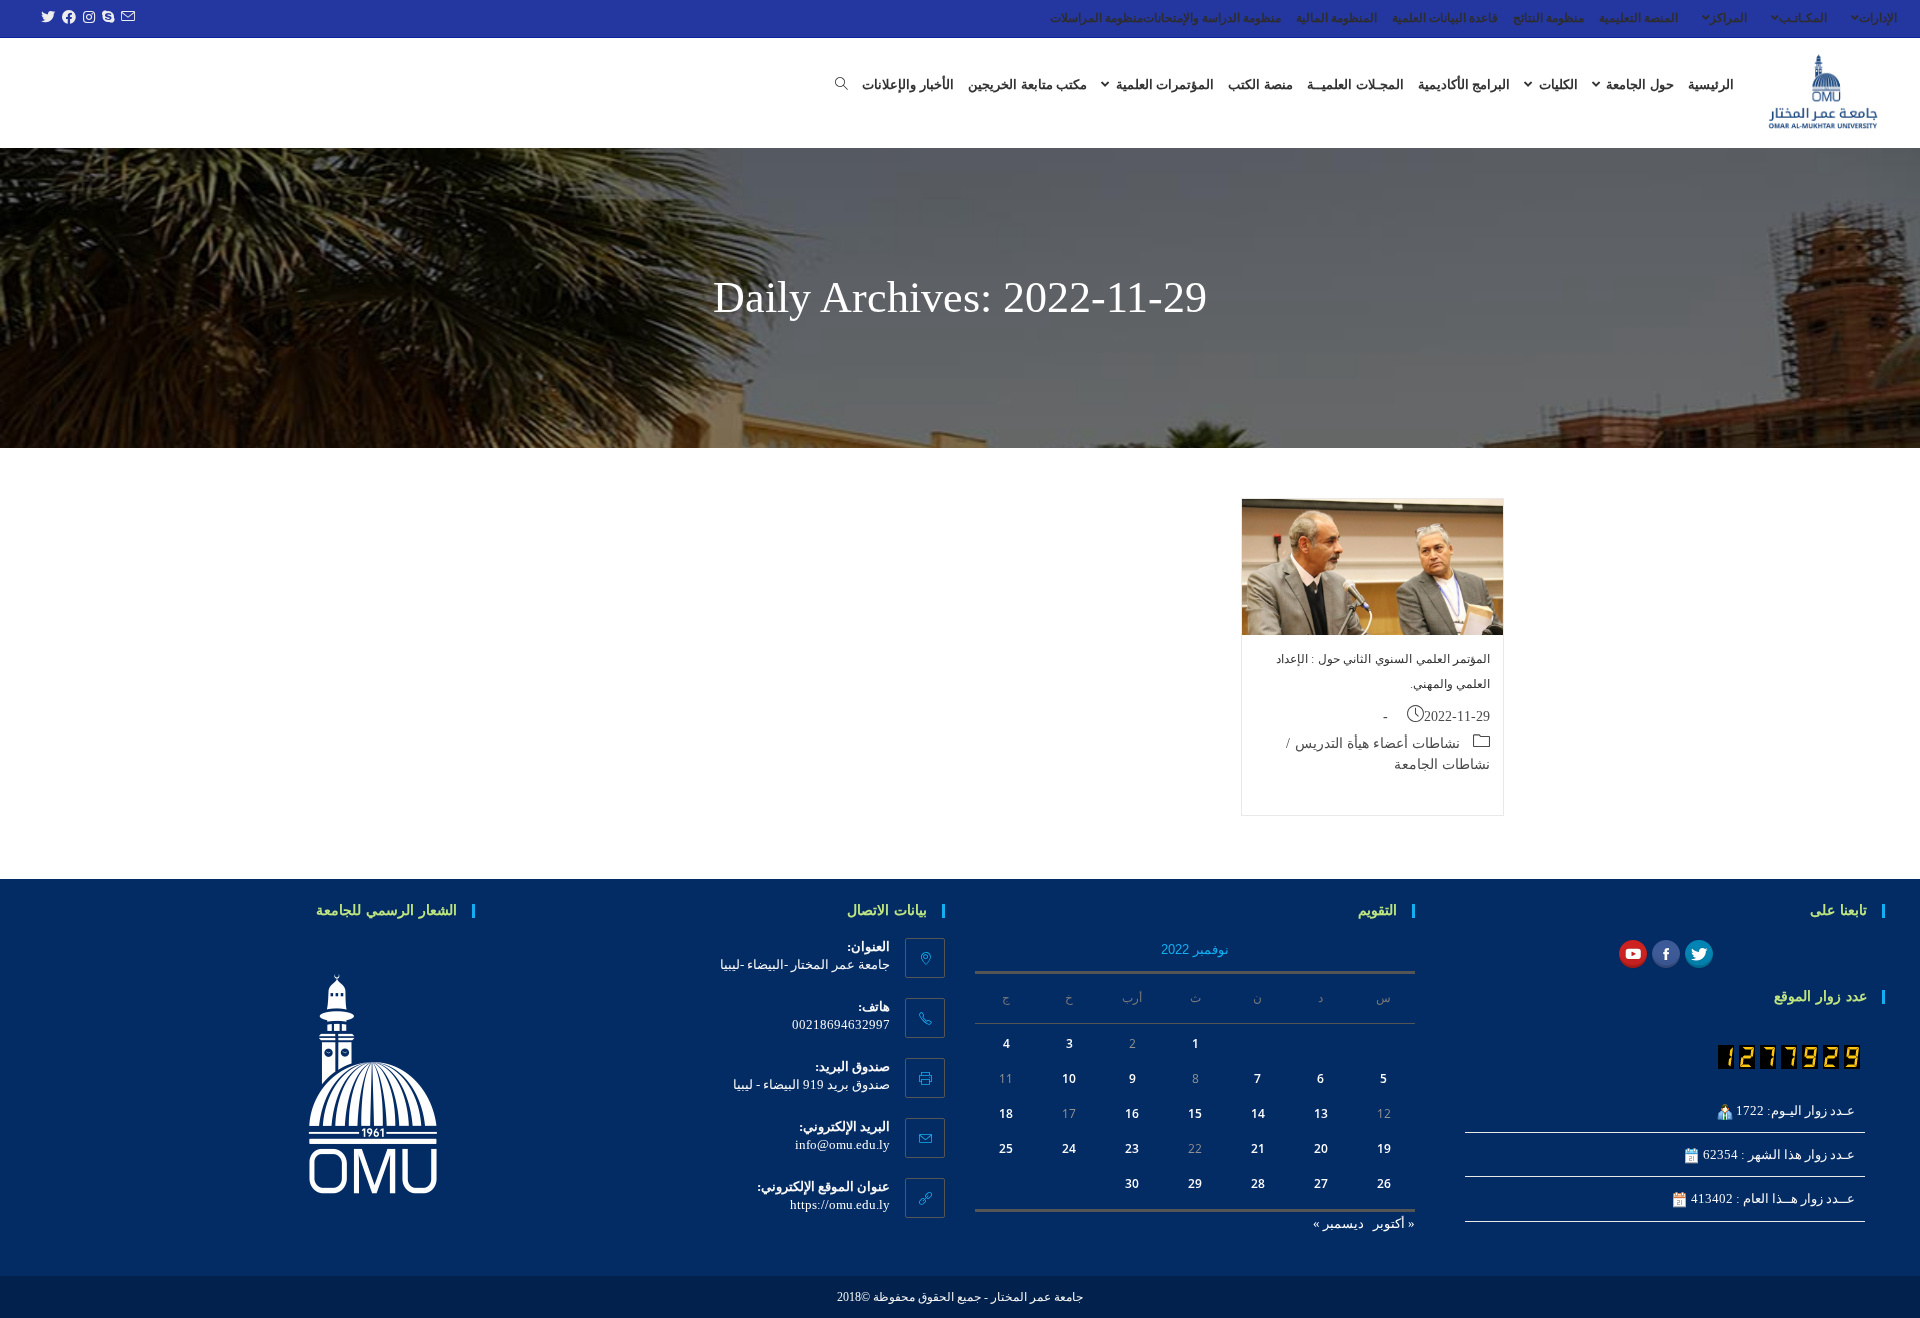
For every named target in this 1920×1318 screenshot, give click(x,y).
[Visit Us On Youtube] (1632, 952)
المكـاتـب (1803, 18)
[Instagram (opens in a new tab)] (86, 18)
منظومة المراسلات (1096, 18)
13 (1321, 1113)
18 (1006, 1113)
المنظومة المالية (1336, 18)
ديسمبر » (1338, 1223)
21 (1258, 1148)
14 (1258, 1113)
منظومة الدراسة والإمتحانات (1212, 18)
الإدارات (1878, 18)
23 (1132, 1148)
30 (1132, 1183)
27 (1321, 1183)
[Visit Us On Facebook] (1665, 952)
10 (1069, 1078)
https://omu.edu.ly (840, 1204)
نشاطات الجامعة (1442, 764)
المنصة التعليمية (1638, 18)
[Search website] (841, 85)
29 (1195, 1183)
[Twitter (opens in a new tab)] (45, 18)
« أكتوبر (1394, 1223)
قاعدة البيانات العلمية (1445, 18)
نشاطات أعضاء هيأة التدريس (1377, 743)
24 (1069, 1148)
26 (1384, 1183)
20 (1321, 1148)
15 (1195, 1113)
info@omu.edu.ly (842, 1144)
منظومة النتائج (1548, 18)
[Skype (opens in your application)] (105, 18)
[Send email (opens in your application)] (125, 18)
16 (1132, 1113)
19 (1384, 1148)
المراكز (1728, 18)
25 (1006, 1148)
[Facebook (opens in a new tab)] (66, 18)
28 (1258, 1183)
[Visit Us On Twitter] (1698, 952)
